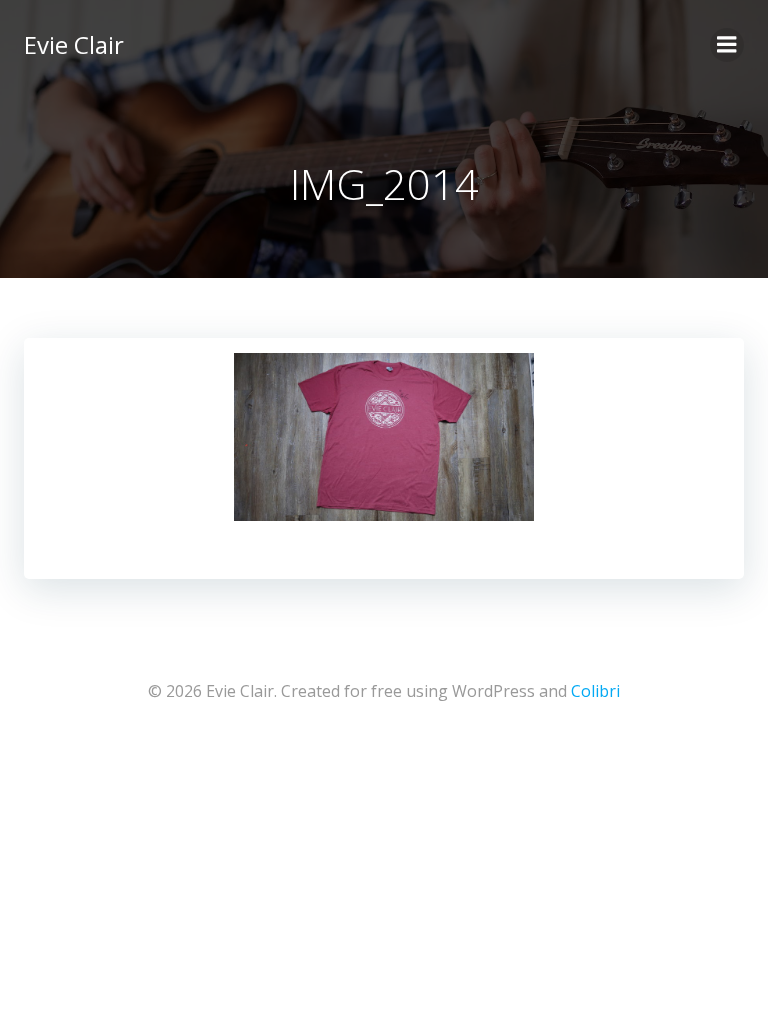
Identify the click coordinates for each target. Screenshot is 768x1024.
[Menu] (727, 45)
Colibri (595, 691)
